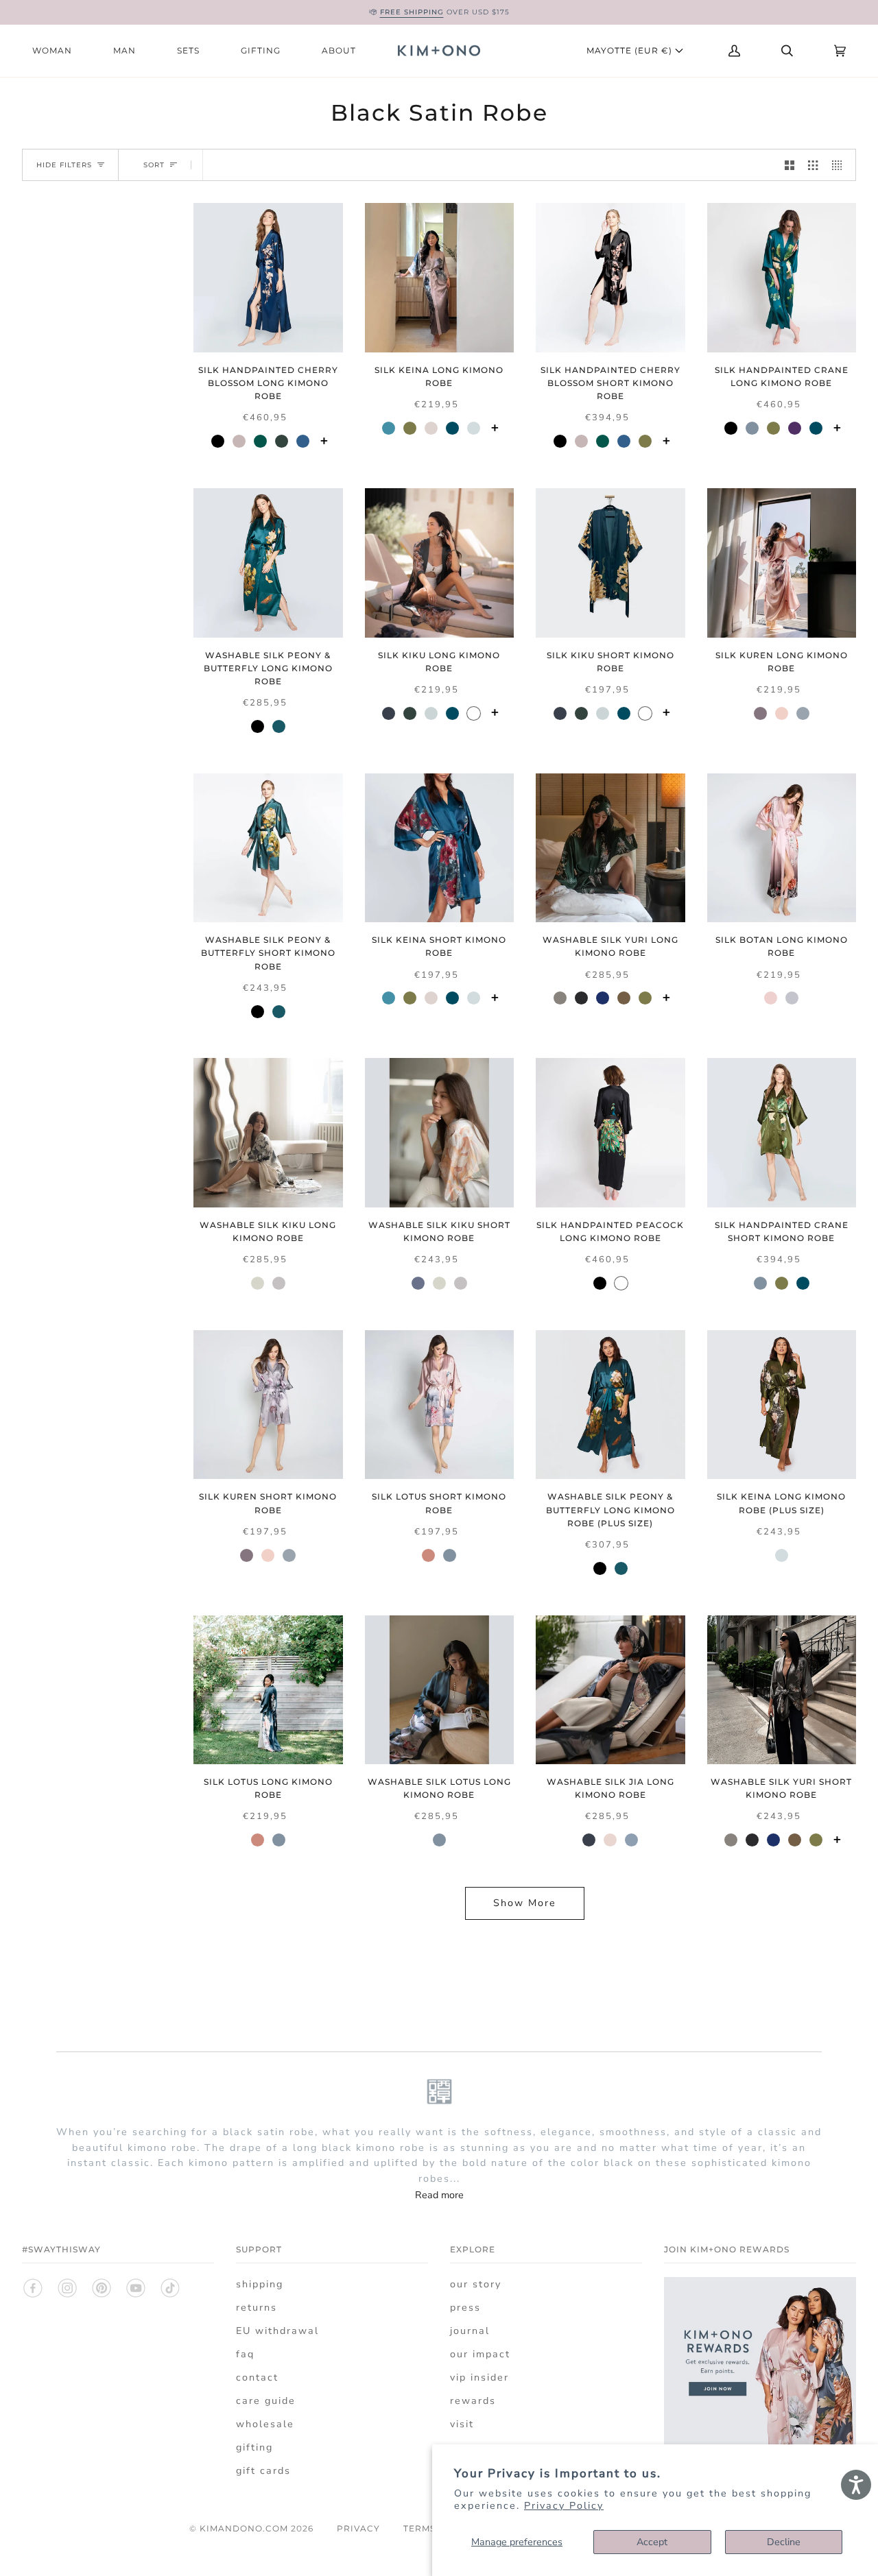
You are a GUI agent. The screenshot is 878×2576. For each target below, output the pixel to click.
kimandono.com (244, 2528)
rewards (473, 2401)
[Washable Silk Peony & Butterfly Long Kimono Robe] (268, 563)
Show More (525, 1903)
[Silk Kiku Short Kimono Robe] (610, 563)
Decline (784, 2542)
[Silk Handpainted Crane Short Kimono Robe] (782, 1133)
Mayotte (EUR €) (631, 50)
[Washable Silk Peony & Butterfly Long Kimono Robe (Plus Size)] (610, 1405)
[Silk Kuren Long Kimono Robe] (782, 563)
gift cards (263, 2471)
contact (257, 2378)
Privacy (358, 2528)
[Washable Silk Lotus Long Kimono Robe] (440, 1690)
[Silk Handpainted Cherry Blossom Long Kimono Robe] (268, 278)
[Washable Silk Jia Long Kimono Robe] (610, 1690)
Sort (154, 165)
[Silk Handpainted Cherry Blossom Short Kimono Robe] (610, 278)
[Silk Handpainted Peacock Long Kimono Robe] (610, 1133)
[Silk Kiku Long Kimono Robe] (440, 563)
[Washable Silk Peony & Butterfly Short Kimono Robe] (268, 848)
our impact (480, 2354)
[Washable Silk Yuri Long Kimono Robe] (610, 848)
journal (470, 2331)
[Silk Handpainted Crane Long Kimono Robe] (782, 278)
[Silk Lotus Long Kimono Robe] (268, 1690)
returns (257, 2308)
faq (245, 2354)
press (465, 2308)
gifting (254, 2447)
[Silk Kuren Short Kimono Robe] (268, 1405)
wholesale (265, 2424)
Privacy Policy (564, 2506)
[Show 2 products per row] (790, 165)
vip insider (479, 2378)
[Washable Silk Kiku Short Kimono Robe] (440, 1133)
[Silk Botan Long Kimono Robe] (782, 848)
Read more (439, 2195)
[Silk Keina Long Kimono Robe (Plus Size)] (782, 1405)
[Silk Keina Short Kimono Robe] (440, 848)
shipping (260, 2284)
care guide (266, 2401)
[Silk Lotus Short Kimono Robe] (440, 1405)
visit (462, 2424)
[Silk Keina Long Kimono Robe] (440, 278)
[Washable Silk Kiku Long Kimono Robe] (268, 1133)
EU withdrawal (277, 2331)
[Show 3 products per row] (813, 165)
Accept (652, 2542)
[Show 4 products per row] (840, 165)
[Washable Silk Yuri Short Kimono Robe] (782, 1690)
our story (476, 2284)
